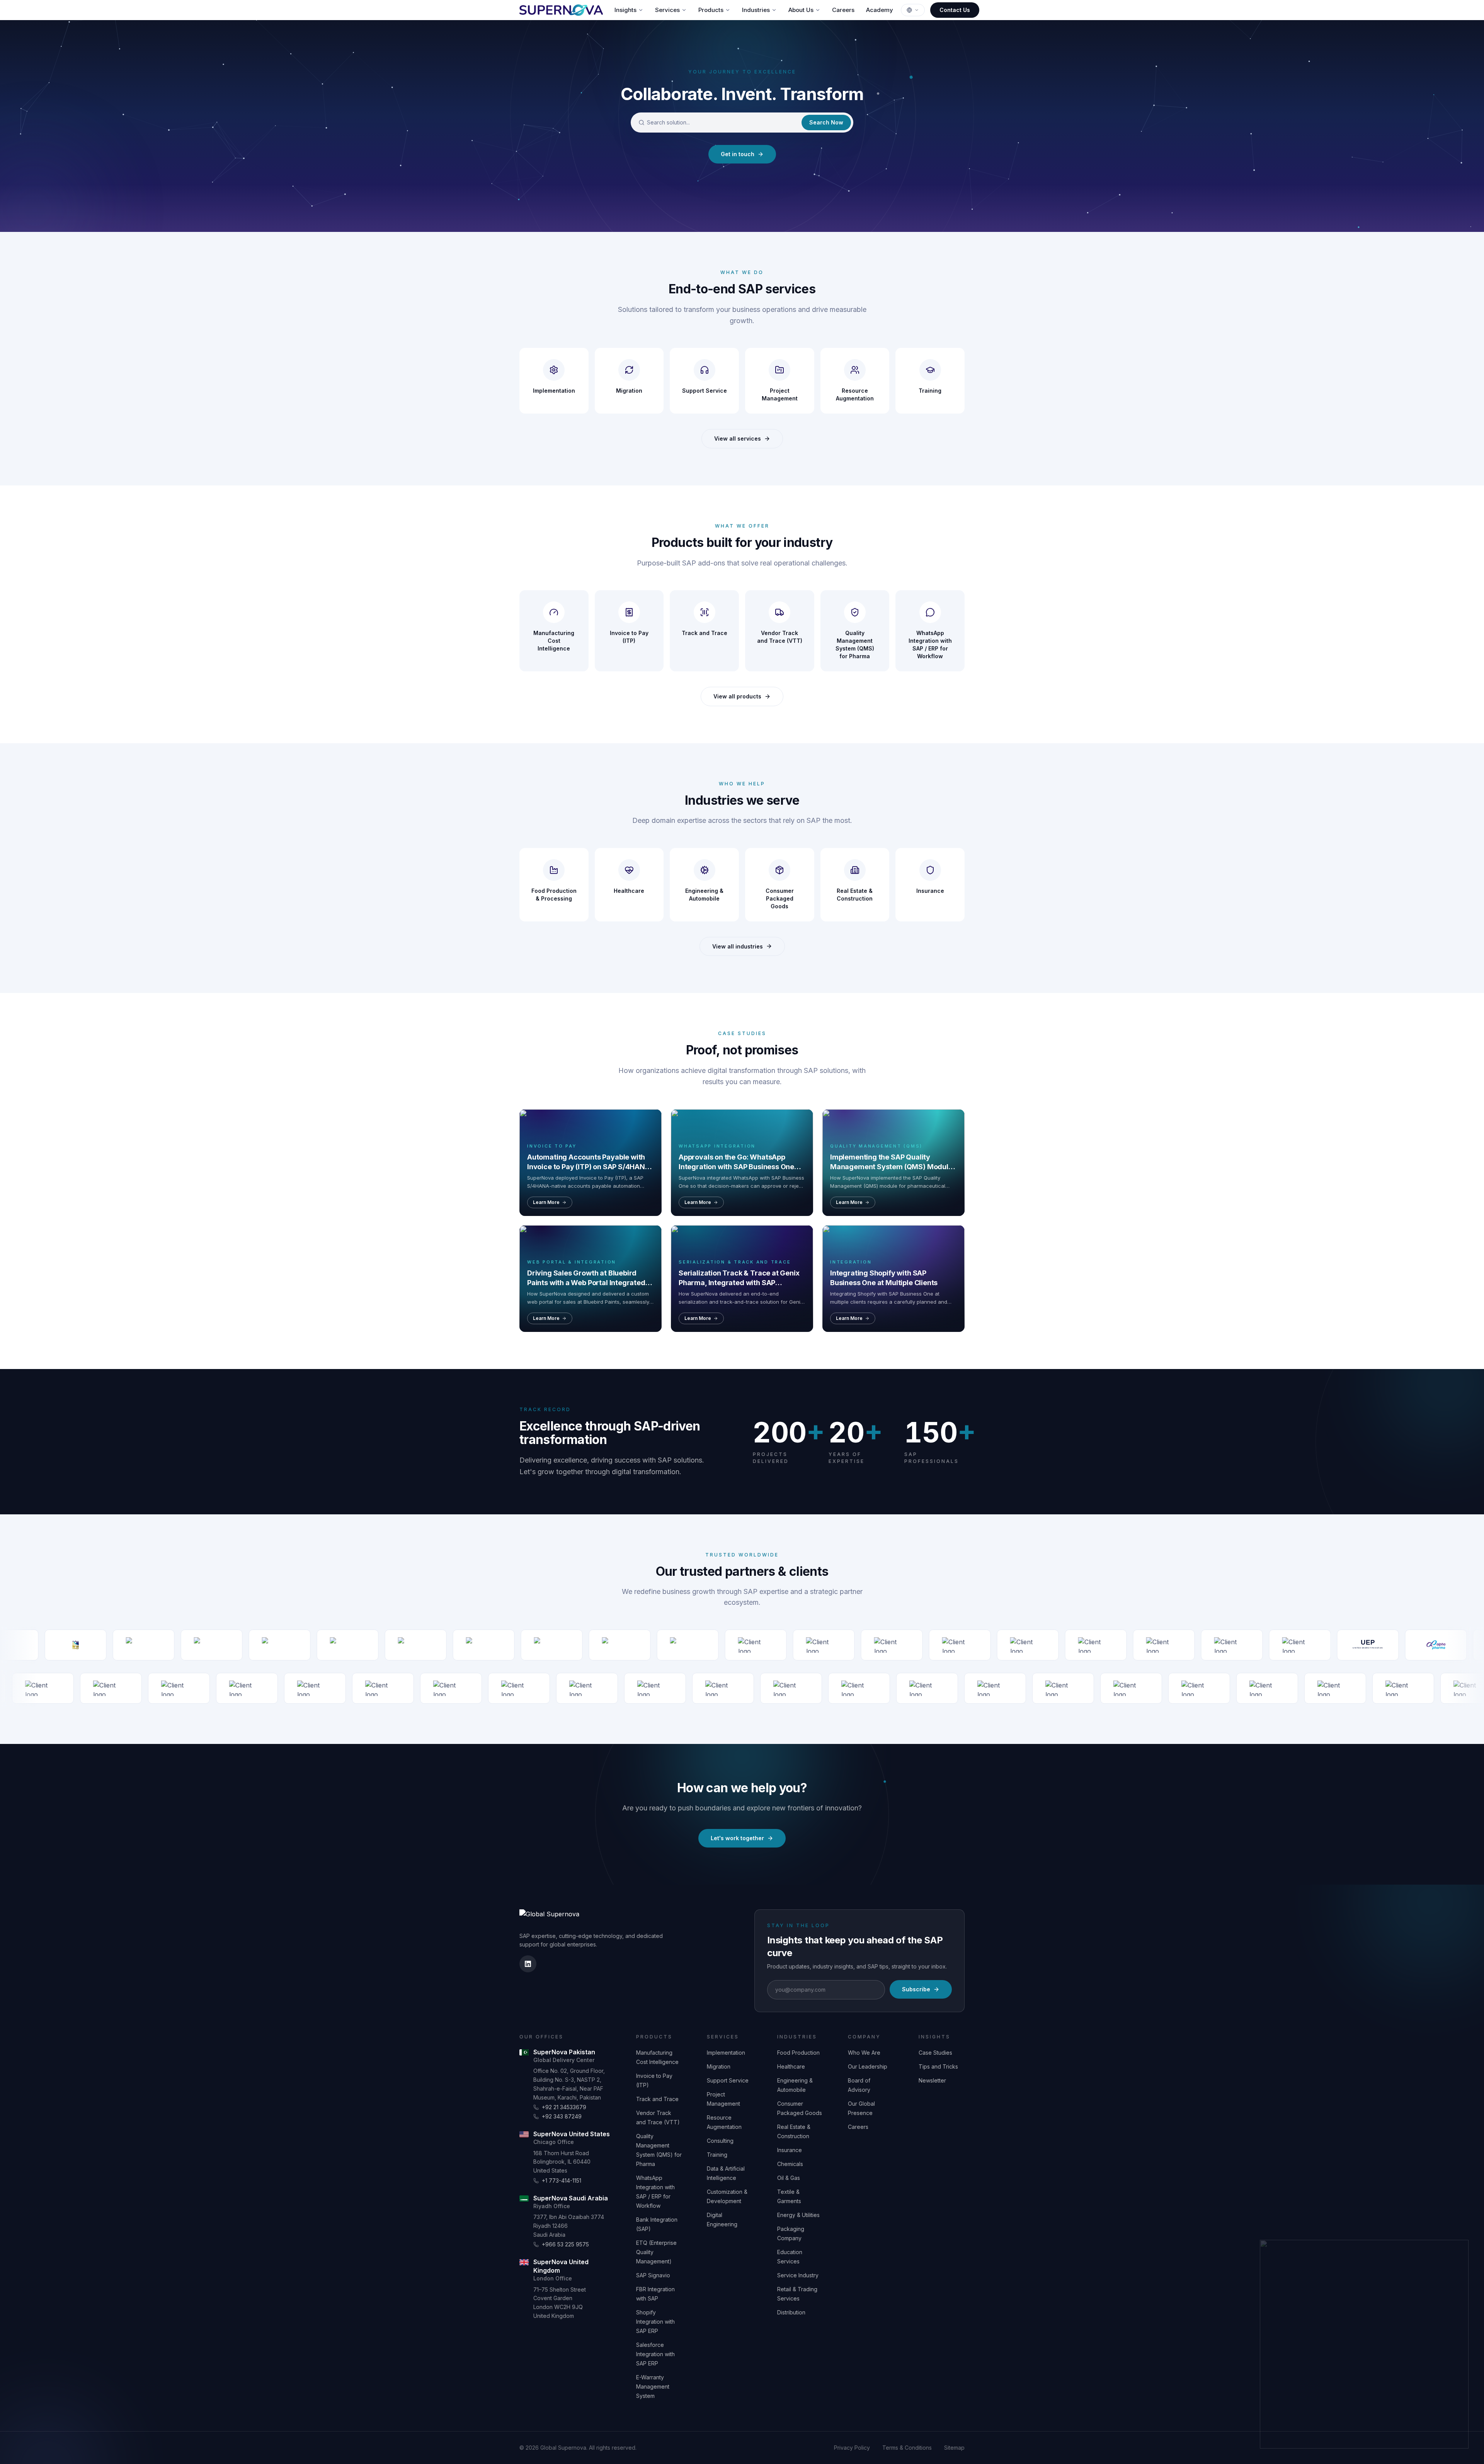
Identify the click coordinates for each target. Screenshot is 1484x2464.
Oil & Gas (789, 2178)
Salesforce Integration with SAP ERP (655, 2354)
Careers (843, 10)
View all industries (738, 946)
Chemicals (790, 2164)
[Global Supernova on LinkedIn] (528, 1964)
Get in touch (738, 154)
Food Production (798, 2053)
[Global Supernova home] (561, 10)
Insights (625, 10)
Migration (719, 2066)
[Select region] (913, 10)
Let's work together (737, 1838)
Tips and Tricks (938, 2066)
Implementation (726, 2053)
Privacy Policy (852, 2448)
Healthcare (791, 2066)
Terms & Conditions (907, 2448)
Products (711, 10)
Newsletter (932, 2080)
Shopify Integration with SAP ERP (655, 2322)
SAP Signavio (653, 2275)
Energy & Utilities (798, 2215)
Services (667, 10)
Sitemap (954, 2448)
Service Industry (798, 2275)
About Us (801, 10)
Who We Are (864, 2053)
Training (717, 2155)
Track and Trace (657, 2099)
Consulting (720, 2141)
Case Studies (935, 2053)
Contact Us (955, 10)
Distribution (791, 2312)
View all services (738, 438)
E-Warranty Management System (653, 2387)
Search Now (826, 122)
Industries (756, 10)
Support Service (728, 2080)
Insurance (790, 2150)
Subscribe (916, 1989)
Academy (880, 10)
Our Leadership (868, 2066)
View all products (737, 696)
